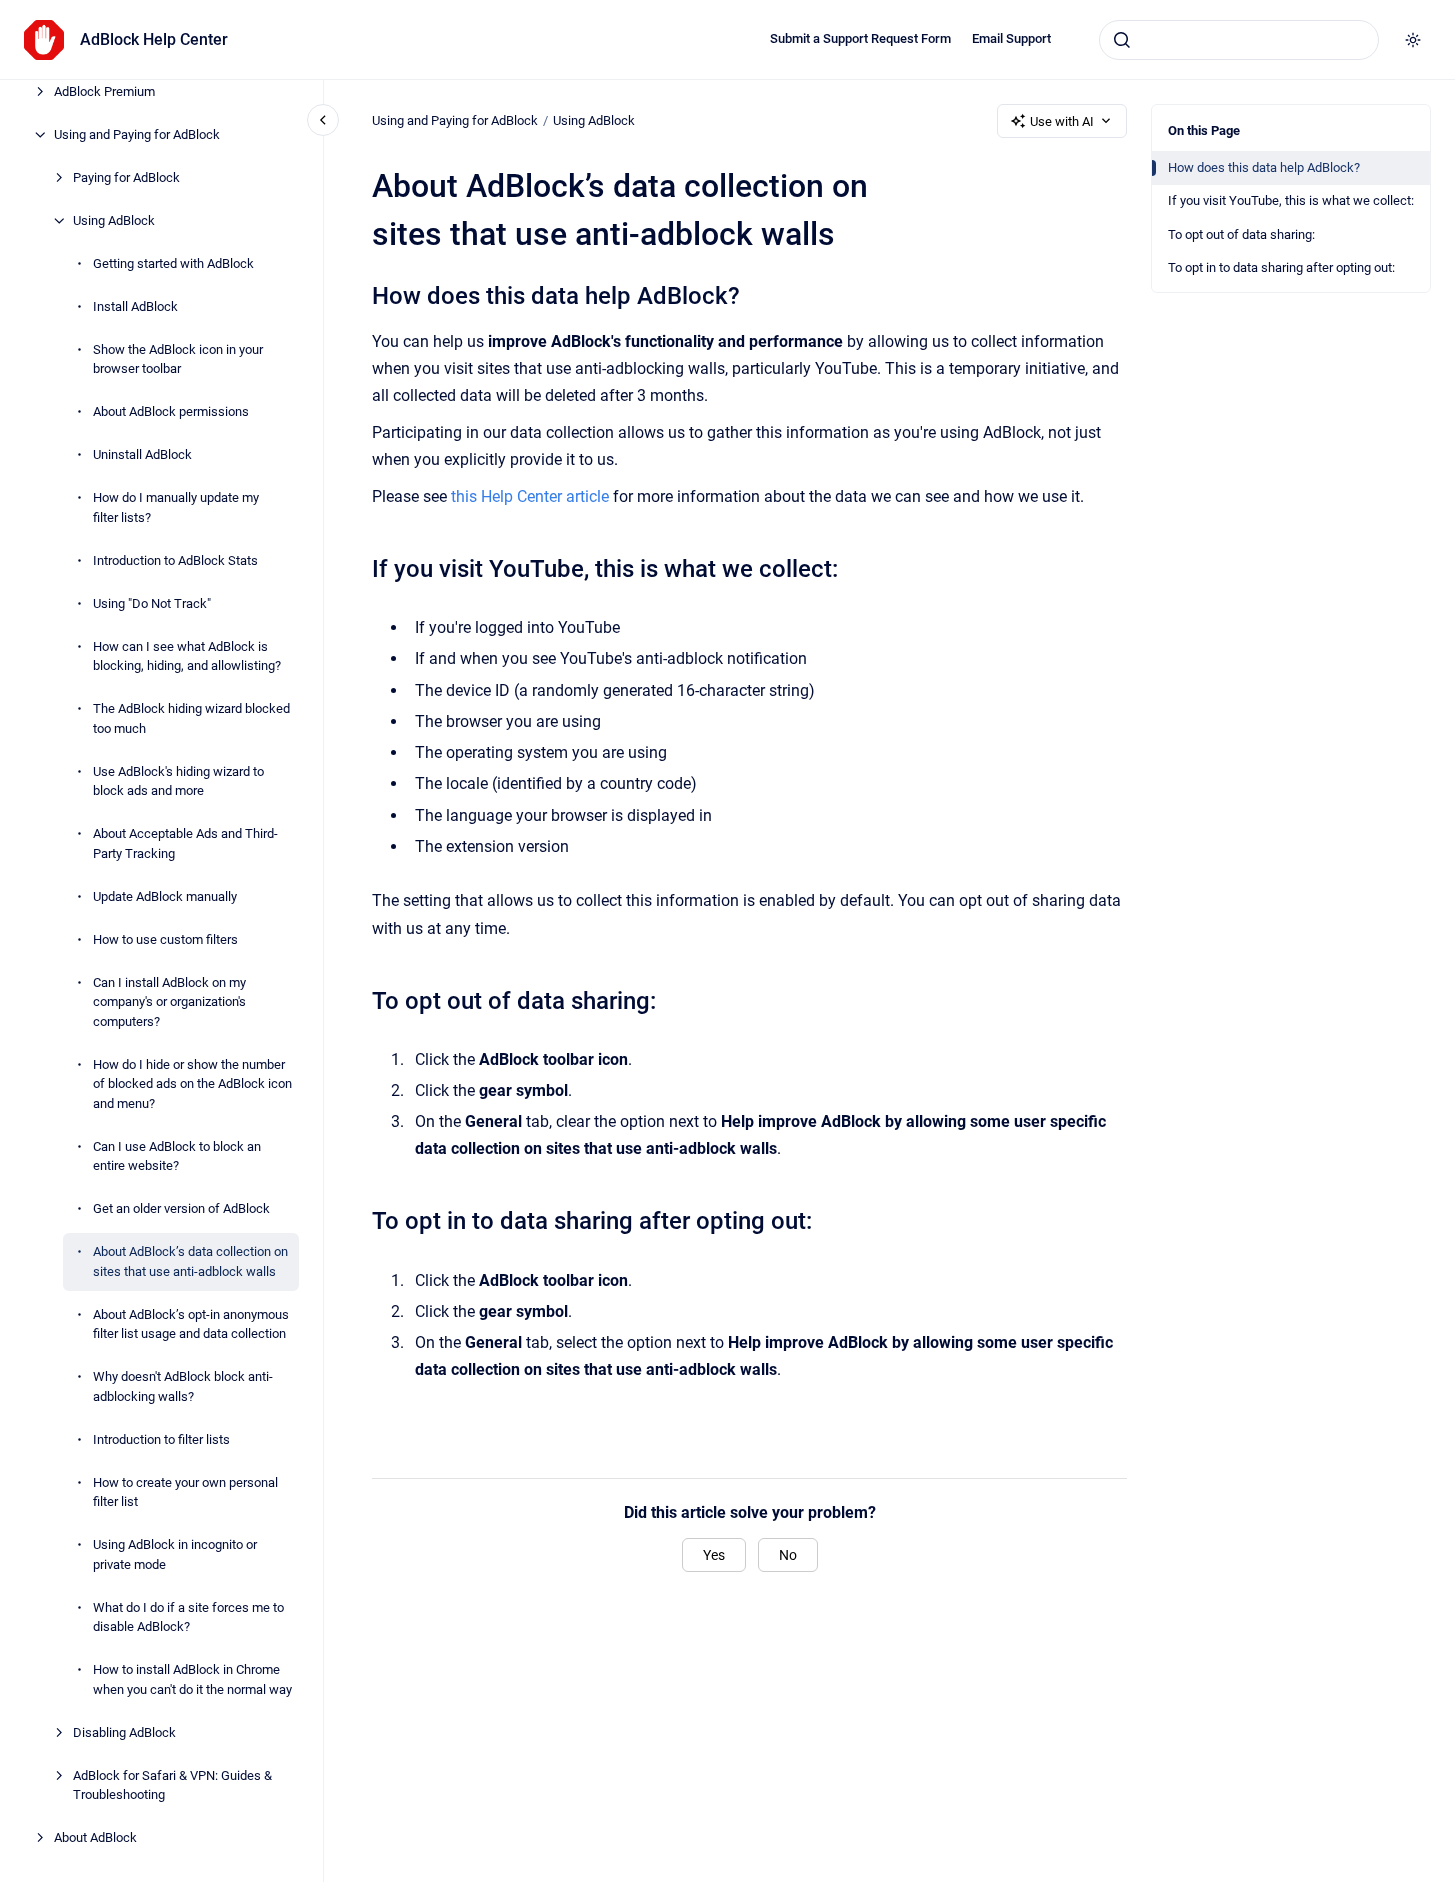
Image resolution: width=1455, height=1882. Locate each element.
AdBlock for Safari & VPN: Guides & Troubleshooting (172, 1785)
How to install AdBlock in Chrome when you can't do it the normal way (192, 1679)
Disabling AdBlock (124, 1732)
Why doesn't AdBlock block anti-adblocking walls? (183, 1386)
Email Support (1011, 38)
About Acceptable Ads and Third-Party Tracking (185, 843)
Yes (714, 1555)
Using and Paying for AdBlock (137, 134)
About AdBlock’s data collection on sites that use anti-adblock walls (190, 1261)
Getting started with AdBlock (173, 263)
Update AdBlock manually (165, 896)
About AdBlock (95, 1837)
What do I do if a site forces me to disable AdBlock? (188, 1617)
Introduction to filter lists (161, 1439)
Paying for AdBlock (126, 177)
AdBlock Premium (104, 91)
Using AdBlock (114, 220)
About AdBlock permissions (171, 411)
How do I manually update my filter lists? (176, 507)
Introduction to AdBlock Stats (175, 560)
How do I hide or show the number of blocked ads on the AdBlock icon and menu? (192, 1084)
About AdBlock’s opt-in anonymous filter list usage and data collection (191, 1324)
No (788, 1555)
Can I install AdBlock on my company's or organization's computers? (169, 1002)
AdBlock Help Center (154, 39)
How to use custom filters (165, 939)
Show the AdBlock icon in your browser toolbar (178, 359)
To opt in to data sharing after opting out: (1281, 267)
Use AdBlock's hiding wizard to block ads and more (178, 781)
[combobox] (1239, 40)
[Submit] (1122, 40)
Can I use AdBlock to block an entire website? (177, 1156)
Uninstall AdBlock (142, 454)
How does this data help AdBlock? (1264, 167)
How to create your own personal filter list (185, 1492)
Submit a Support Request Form (860, 38)
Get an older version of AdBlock (181, 1208)
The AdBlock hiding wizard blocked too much (191, 718)
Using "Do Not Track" (152, 603)
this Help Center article (530, 496)
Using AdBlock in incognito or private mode (175, 1554)
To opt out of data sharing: (1241, 234)
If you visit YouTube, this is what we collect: (1291, 200)
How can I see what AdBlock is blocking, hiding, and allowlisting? (187, 656)
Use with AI (1062, 121)
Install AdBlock (135, 306)
